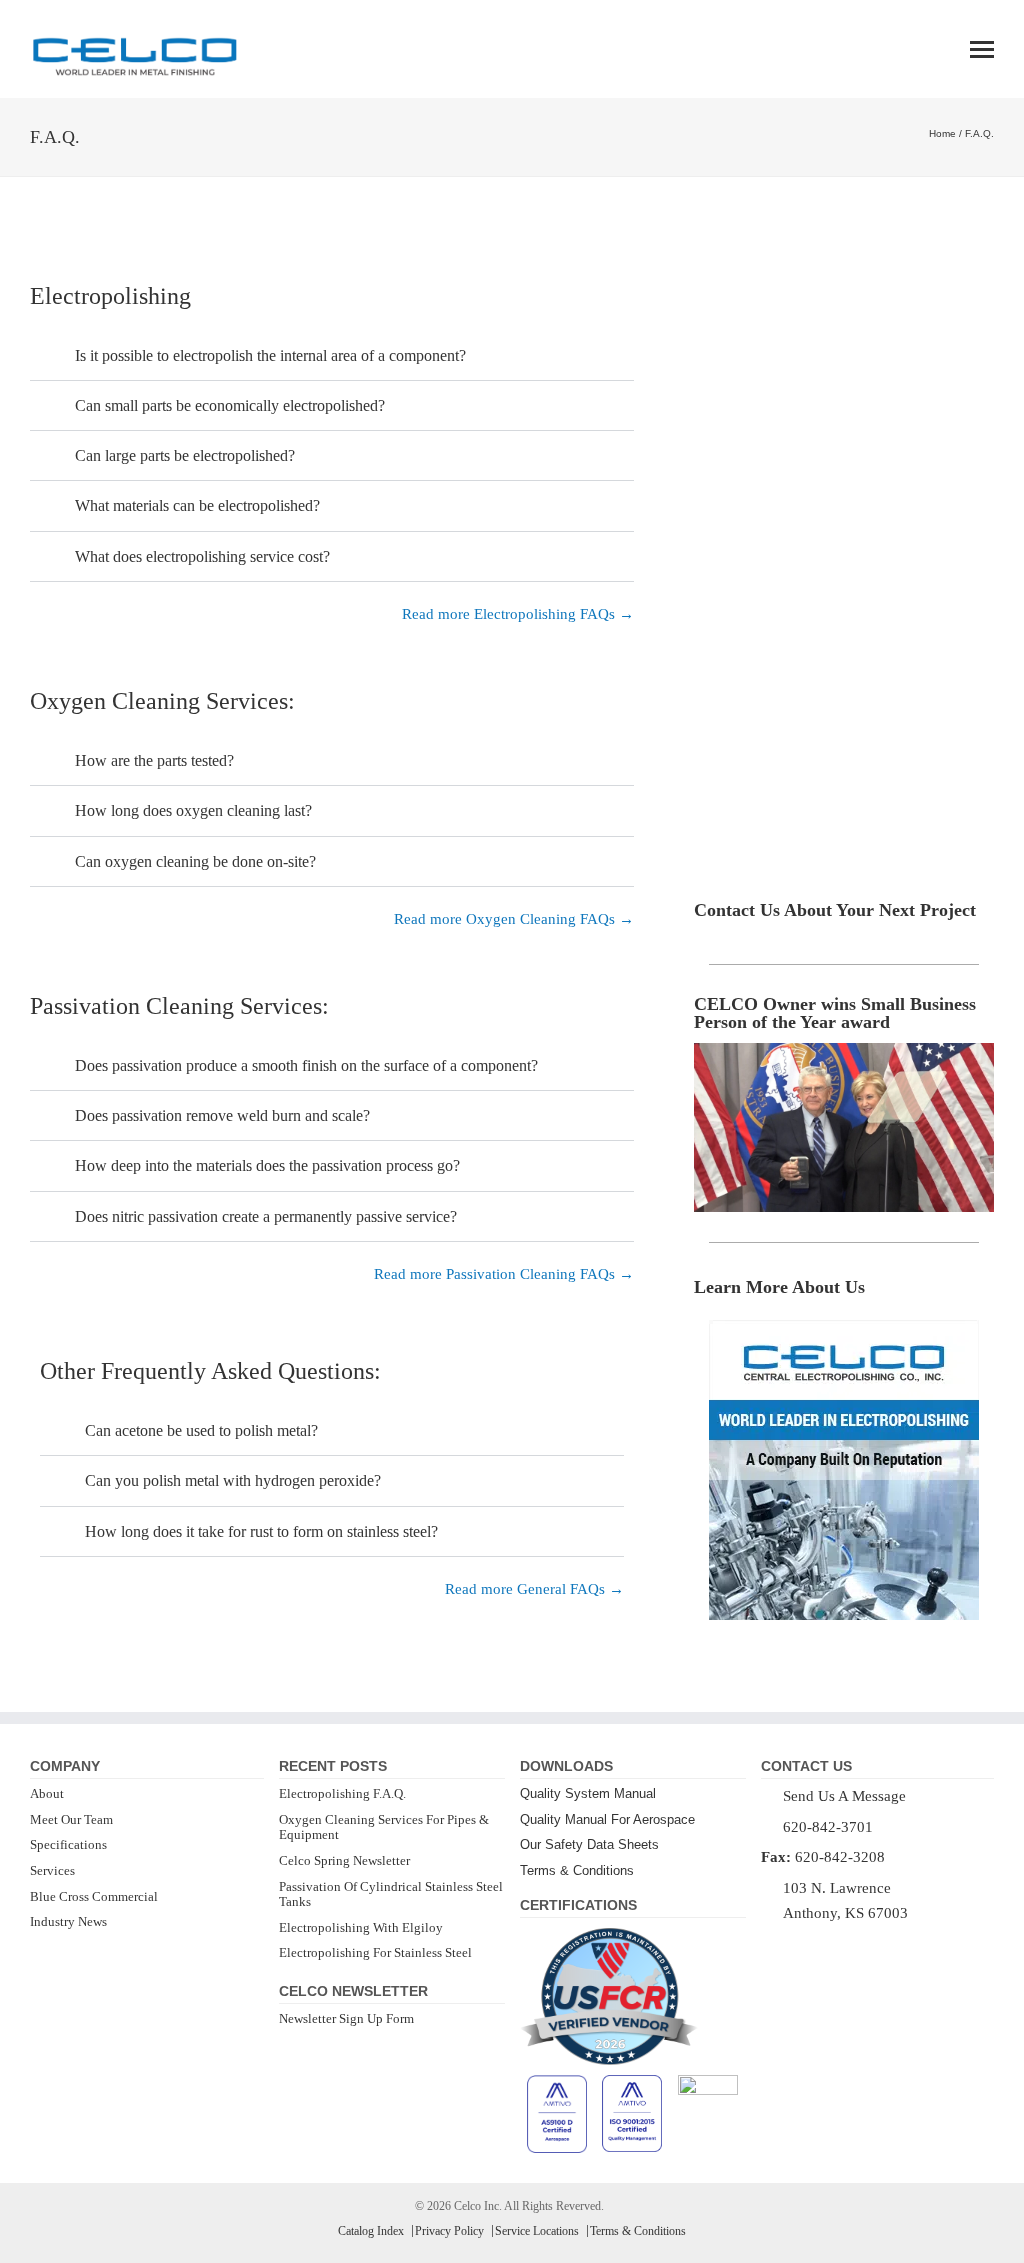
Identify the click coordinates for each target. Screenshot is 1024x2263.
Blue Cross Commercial (94, 1896)
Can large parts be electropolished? (185, 455)
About (47, 1793)
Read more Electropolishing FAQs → (518, 614)
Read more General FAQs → (534, 1589)
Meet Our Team (71, 1819)
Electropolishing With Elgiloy (361, 1927)
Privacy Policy (449, 2231)
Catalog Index (371, 2231)
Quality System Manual (588, 1793)
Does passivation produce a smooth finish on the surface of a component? (306, 1065)
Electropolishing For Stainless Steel (375, 1952)
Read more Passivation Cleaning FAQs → (504, 1274)
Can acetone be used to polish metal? (201, 1430)
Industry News (68, 1921)
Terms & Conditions (577, 1870)
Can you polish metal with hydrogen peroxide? (233, 1480)
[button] (332, 356)
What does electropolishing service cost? (202, 556)
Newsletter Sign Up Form (346, 2018)
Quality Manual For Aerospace (607, 1819)
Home (942, 133)
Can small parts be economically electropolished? (230, 405)
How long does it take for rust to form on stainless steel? (261, 1531)
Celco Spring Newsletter (344, 1860)
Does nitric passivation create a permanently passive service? (266, 1216)
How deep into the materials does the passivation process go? (267, 1165)
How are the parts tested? (154, 760)
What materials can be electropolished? (197, 505)
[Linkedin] (795, 1945)
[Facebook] (769, 1945)
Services (52, 1870)
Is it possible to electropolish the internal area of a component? (270, 355)
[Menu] (982, 49)
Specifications (68, 1844)
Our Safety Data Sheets (589, 1844)
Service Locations (537, 2231)
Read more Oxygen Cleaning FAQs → (514, 919)
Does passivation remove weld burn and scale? (222, 1115)
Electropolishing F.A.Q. (342, 1793)
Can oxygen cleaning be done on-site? (195, 861)
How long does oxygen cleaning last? (193, 810)
